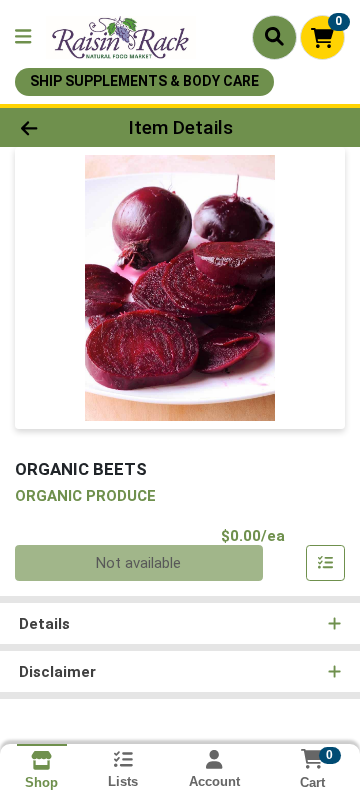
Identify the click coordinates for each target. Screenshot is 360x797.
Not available (138, 563)
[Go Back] (56, 127)
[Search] (274, 37)
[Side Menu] (23, 37)
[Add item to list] (326, 563)
